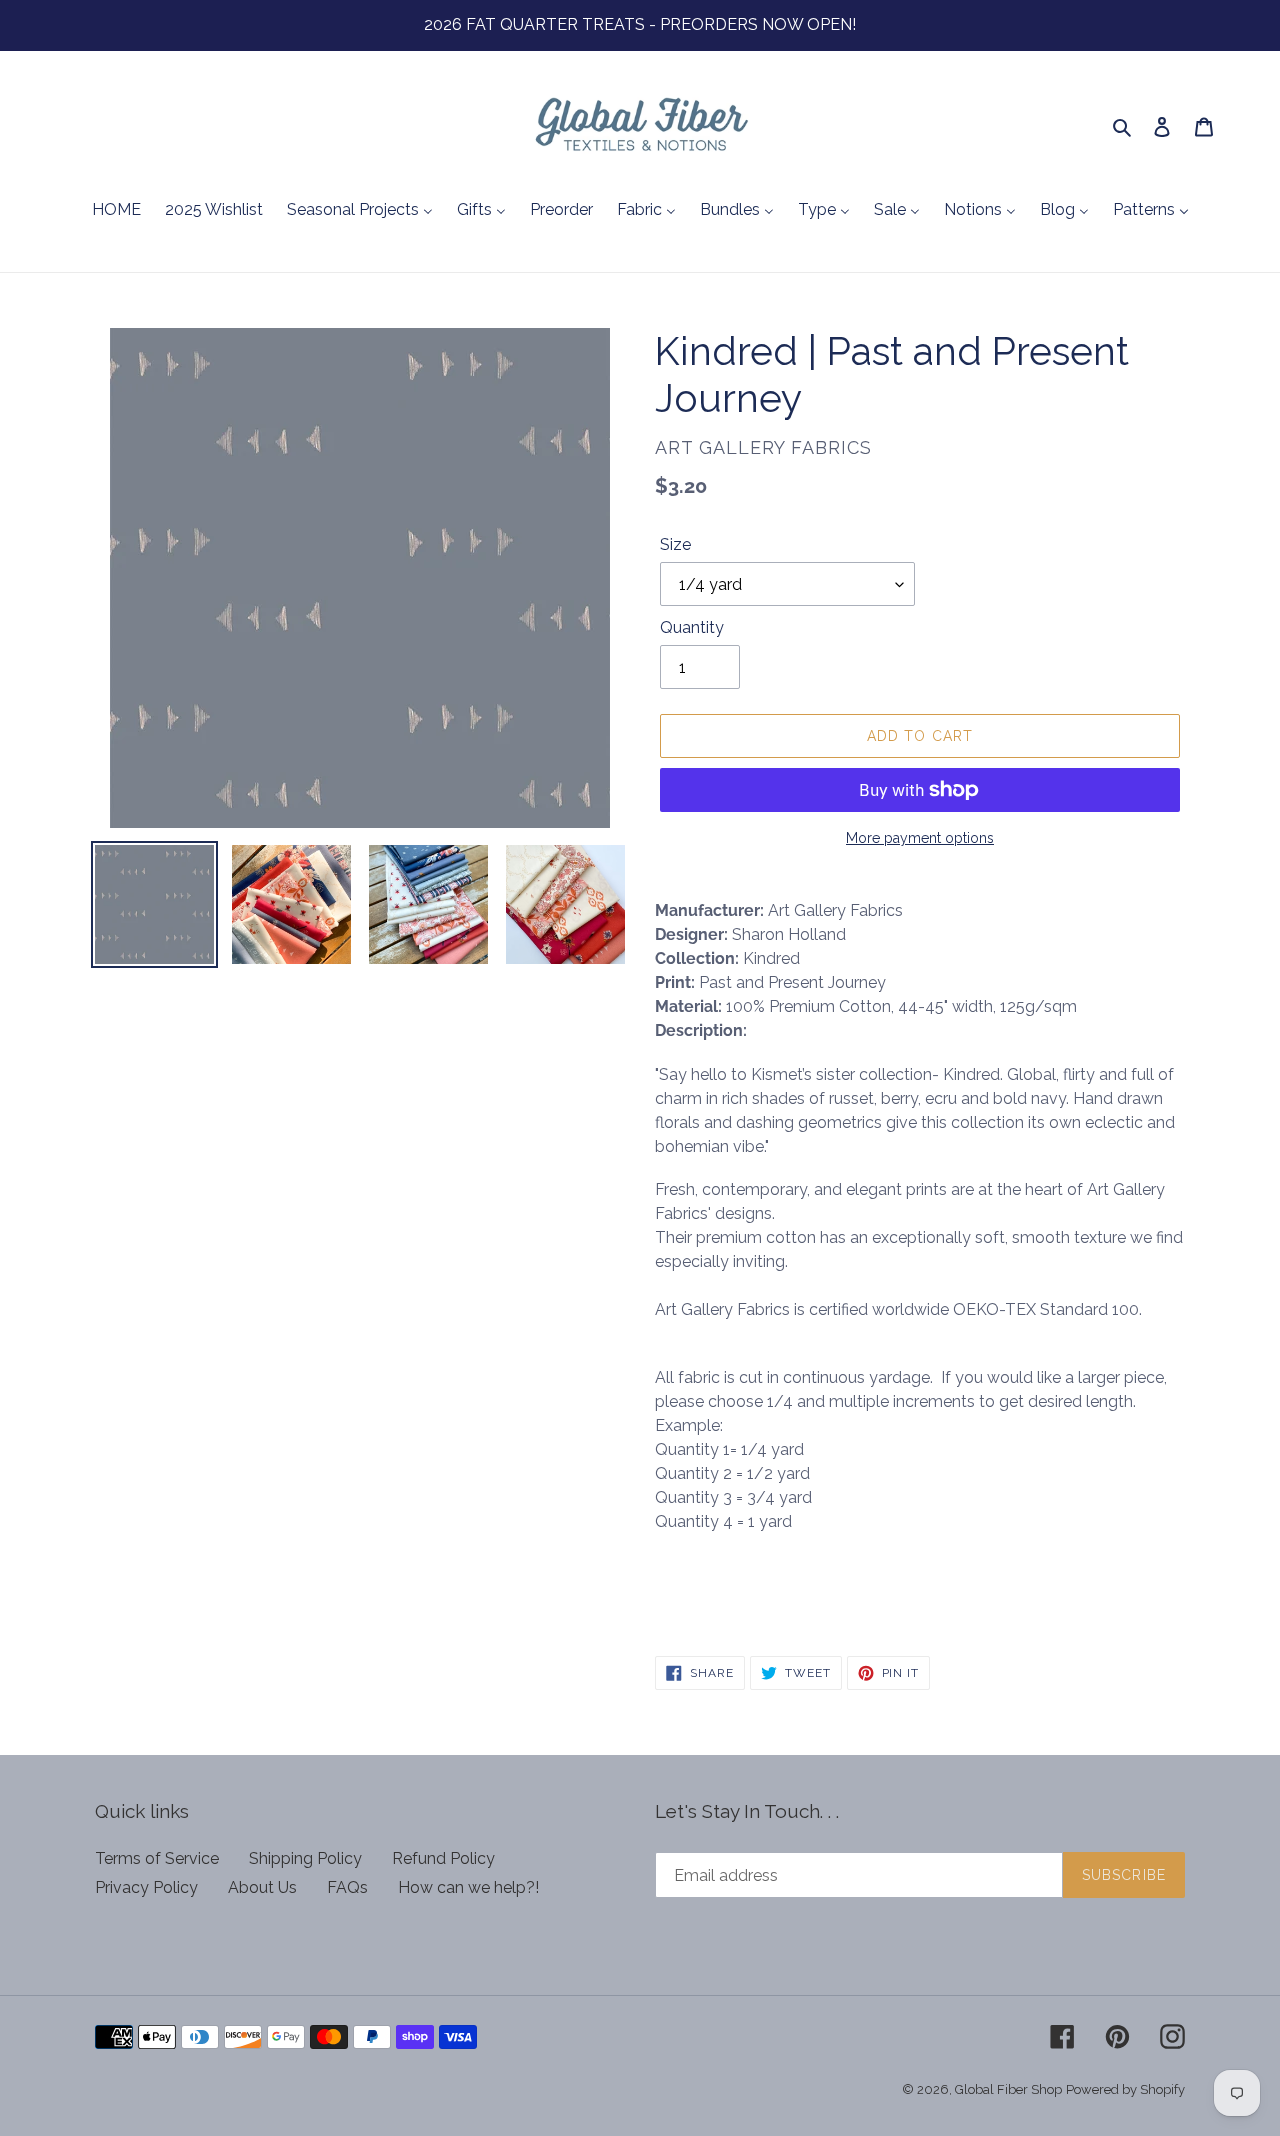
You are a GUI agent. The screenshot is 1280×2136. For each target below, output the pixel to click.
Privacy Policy (146, 1887)
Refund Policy (443, 1858)
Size (675, 544)
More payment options (920, 838)
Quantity (692, 627)
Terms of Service (157, 1858)
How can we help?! (468, 1887)
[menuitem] (116, 211)
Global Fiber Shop (1008, 2089)
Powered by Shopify (1125, 2089)
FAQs (347, 1887)
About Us (262, 1887)
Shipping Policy (305, 1858)
